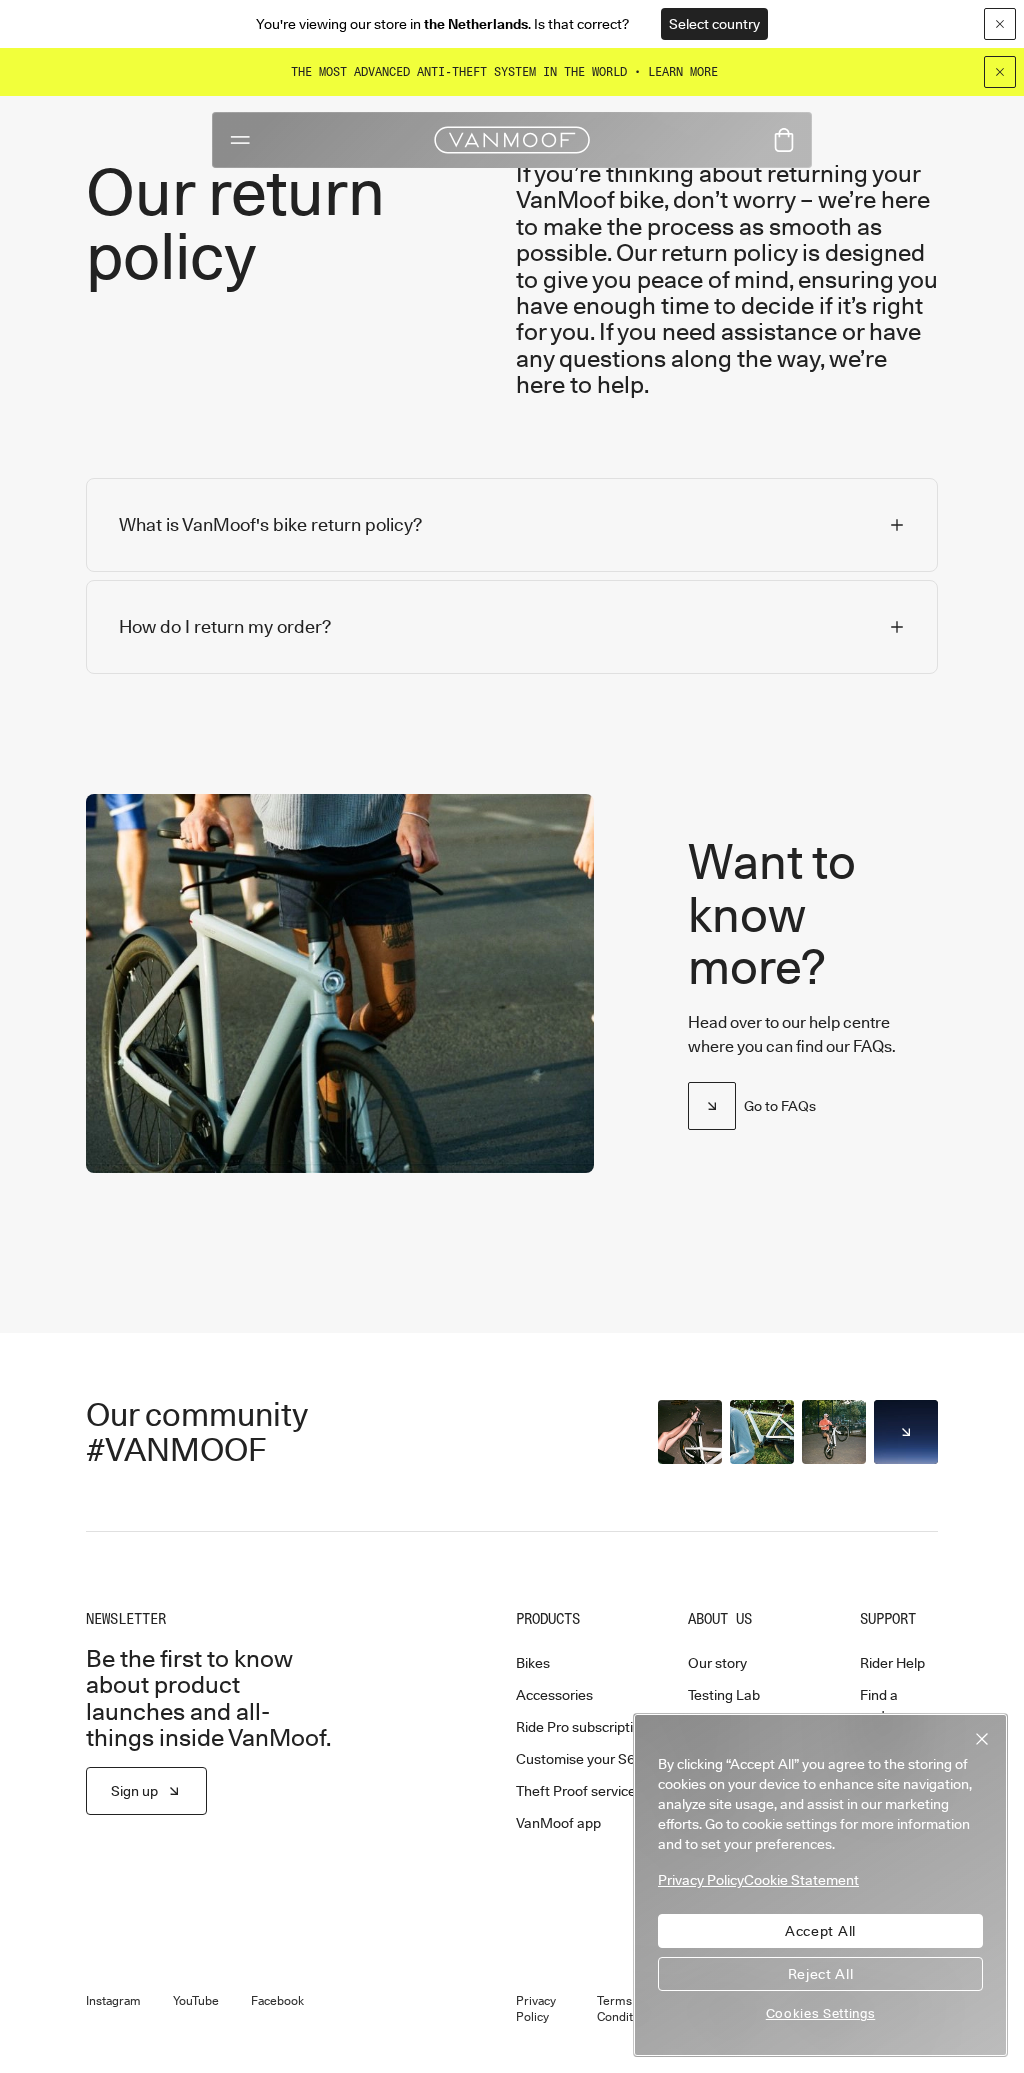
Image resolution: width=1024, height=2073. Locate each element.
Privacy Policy (536, 2009)
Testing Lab (724, 1695)
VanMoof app (558, 1823)
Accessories (554, 1695)
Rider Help (892, 1663)
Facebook (277, 2001)
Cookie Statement (801, 1880)
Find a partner (883, 1705)
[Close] (1000, 72)
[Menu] (240, 140)
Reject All (821, 1974)
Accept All (820, 1931)
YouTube (196, 2001)
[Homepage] (512, 140)
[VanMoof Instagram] (906, 1432)
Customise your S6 (575, 1759)
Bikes (533, 1663)
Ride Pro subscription (582, 1727)
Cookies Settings (821, 2013)
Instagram (113, 2001)
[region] (820, 1885)
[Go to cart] (784, 140)
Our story (717, 1663)
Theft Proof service (576, 1791)
